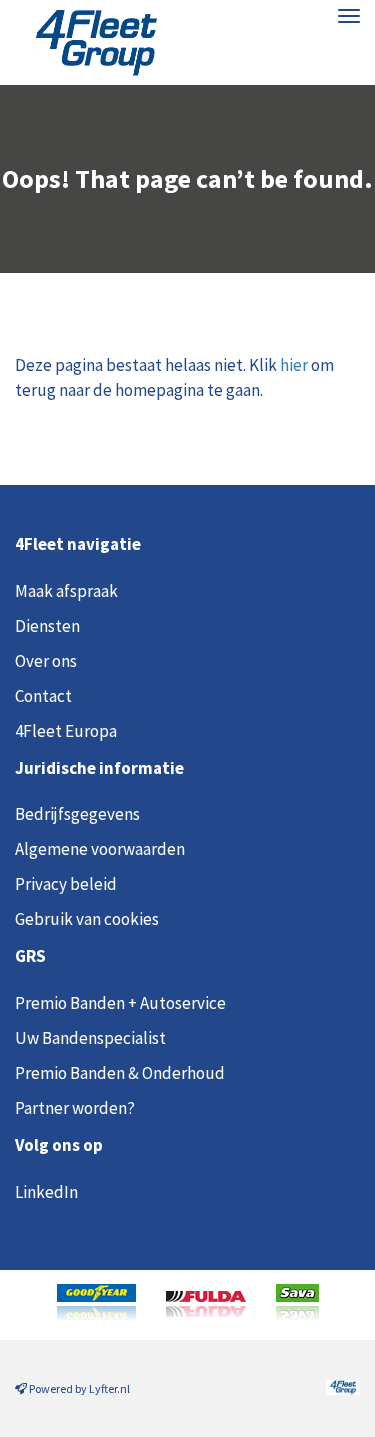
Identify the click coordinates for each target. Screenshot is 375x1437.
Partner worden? (75, 1108)
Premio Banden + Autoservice (120, 1003)
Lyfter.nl (109, 1388)
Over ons (46, 661)
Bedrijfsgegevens (77, 814)
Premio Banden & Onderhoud (120, 1073)
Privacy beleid (66, 884)
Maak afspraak (66, 591)
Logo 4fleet (87, 42)
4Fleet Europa (66, 731)
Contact (43, 696)
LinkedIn (46, 1192)
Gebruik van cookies (87, 919)
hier (294, 365)
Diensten (47, 626)
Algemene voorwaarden (100, 849)
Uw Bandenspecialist (90, 1038)
